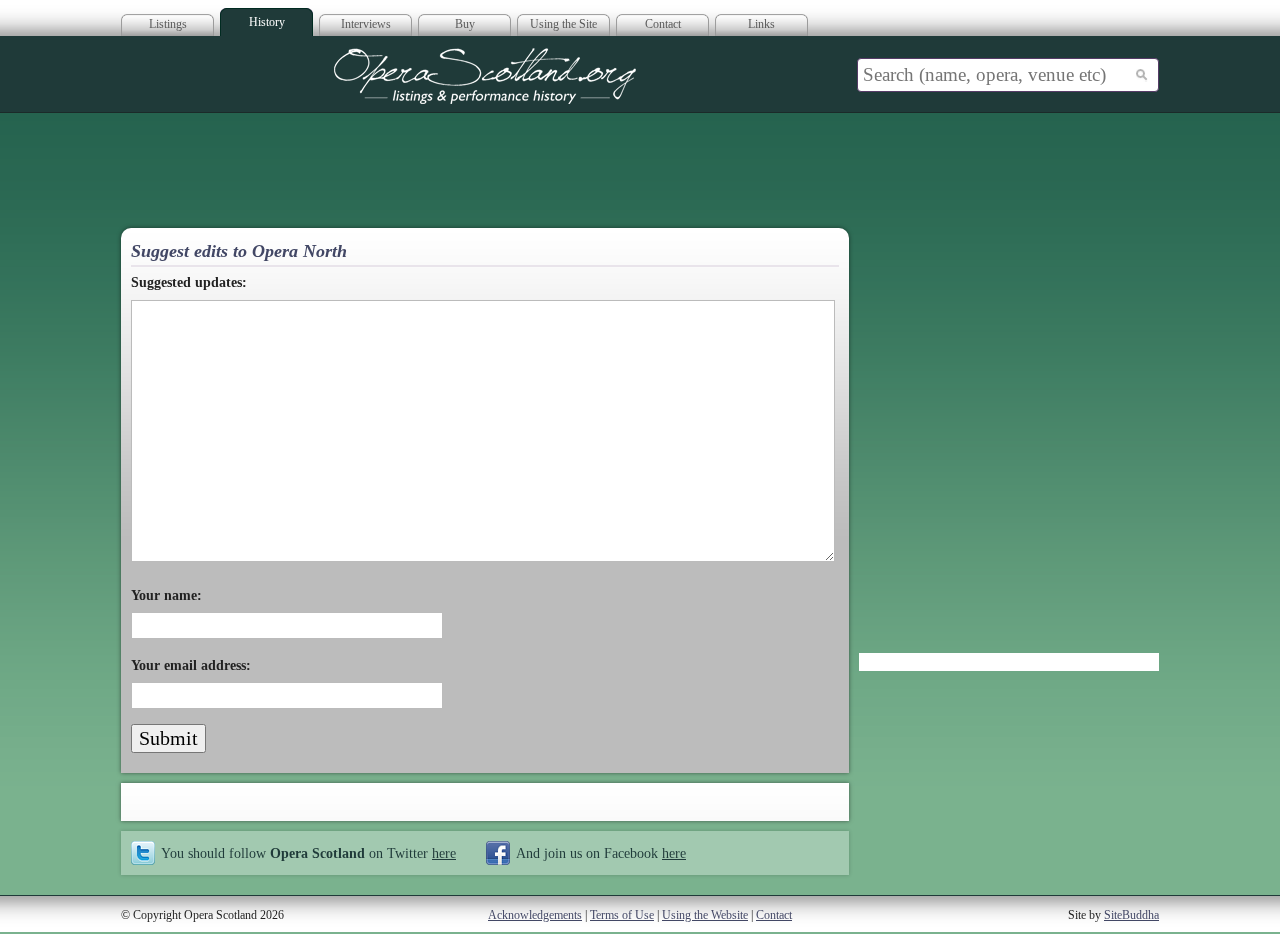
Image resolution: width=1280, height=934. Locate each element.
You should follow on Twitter (308, 853)
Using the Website (705, 915)
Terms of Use (622, 915)
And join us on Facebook (601, 853)
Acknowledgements (535, 915)
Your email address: (191, 665)
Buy (465, 24)
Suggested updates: (189, 282)
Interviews (366, 24)
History (267, 22)
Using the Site (563, 24)
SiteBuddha (1131, 915)
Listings (168, 24)
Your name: (166, 595)
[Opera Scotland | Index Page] (485, 76)
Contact (663, 24)
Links (761, 24)
